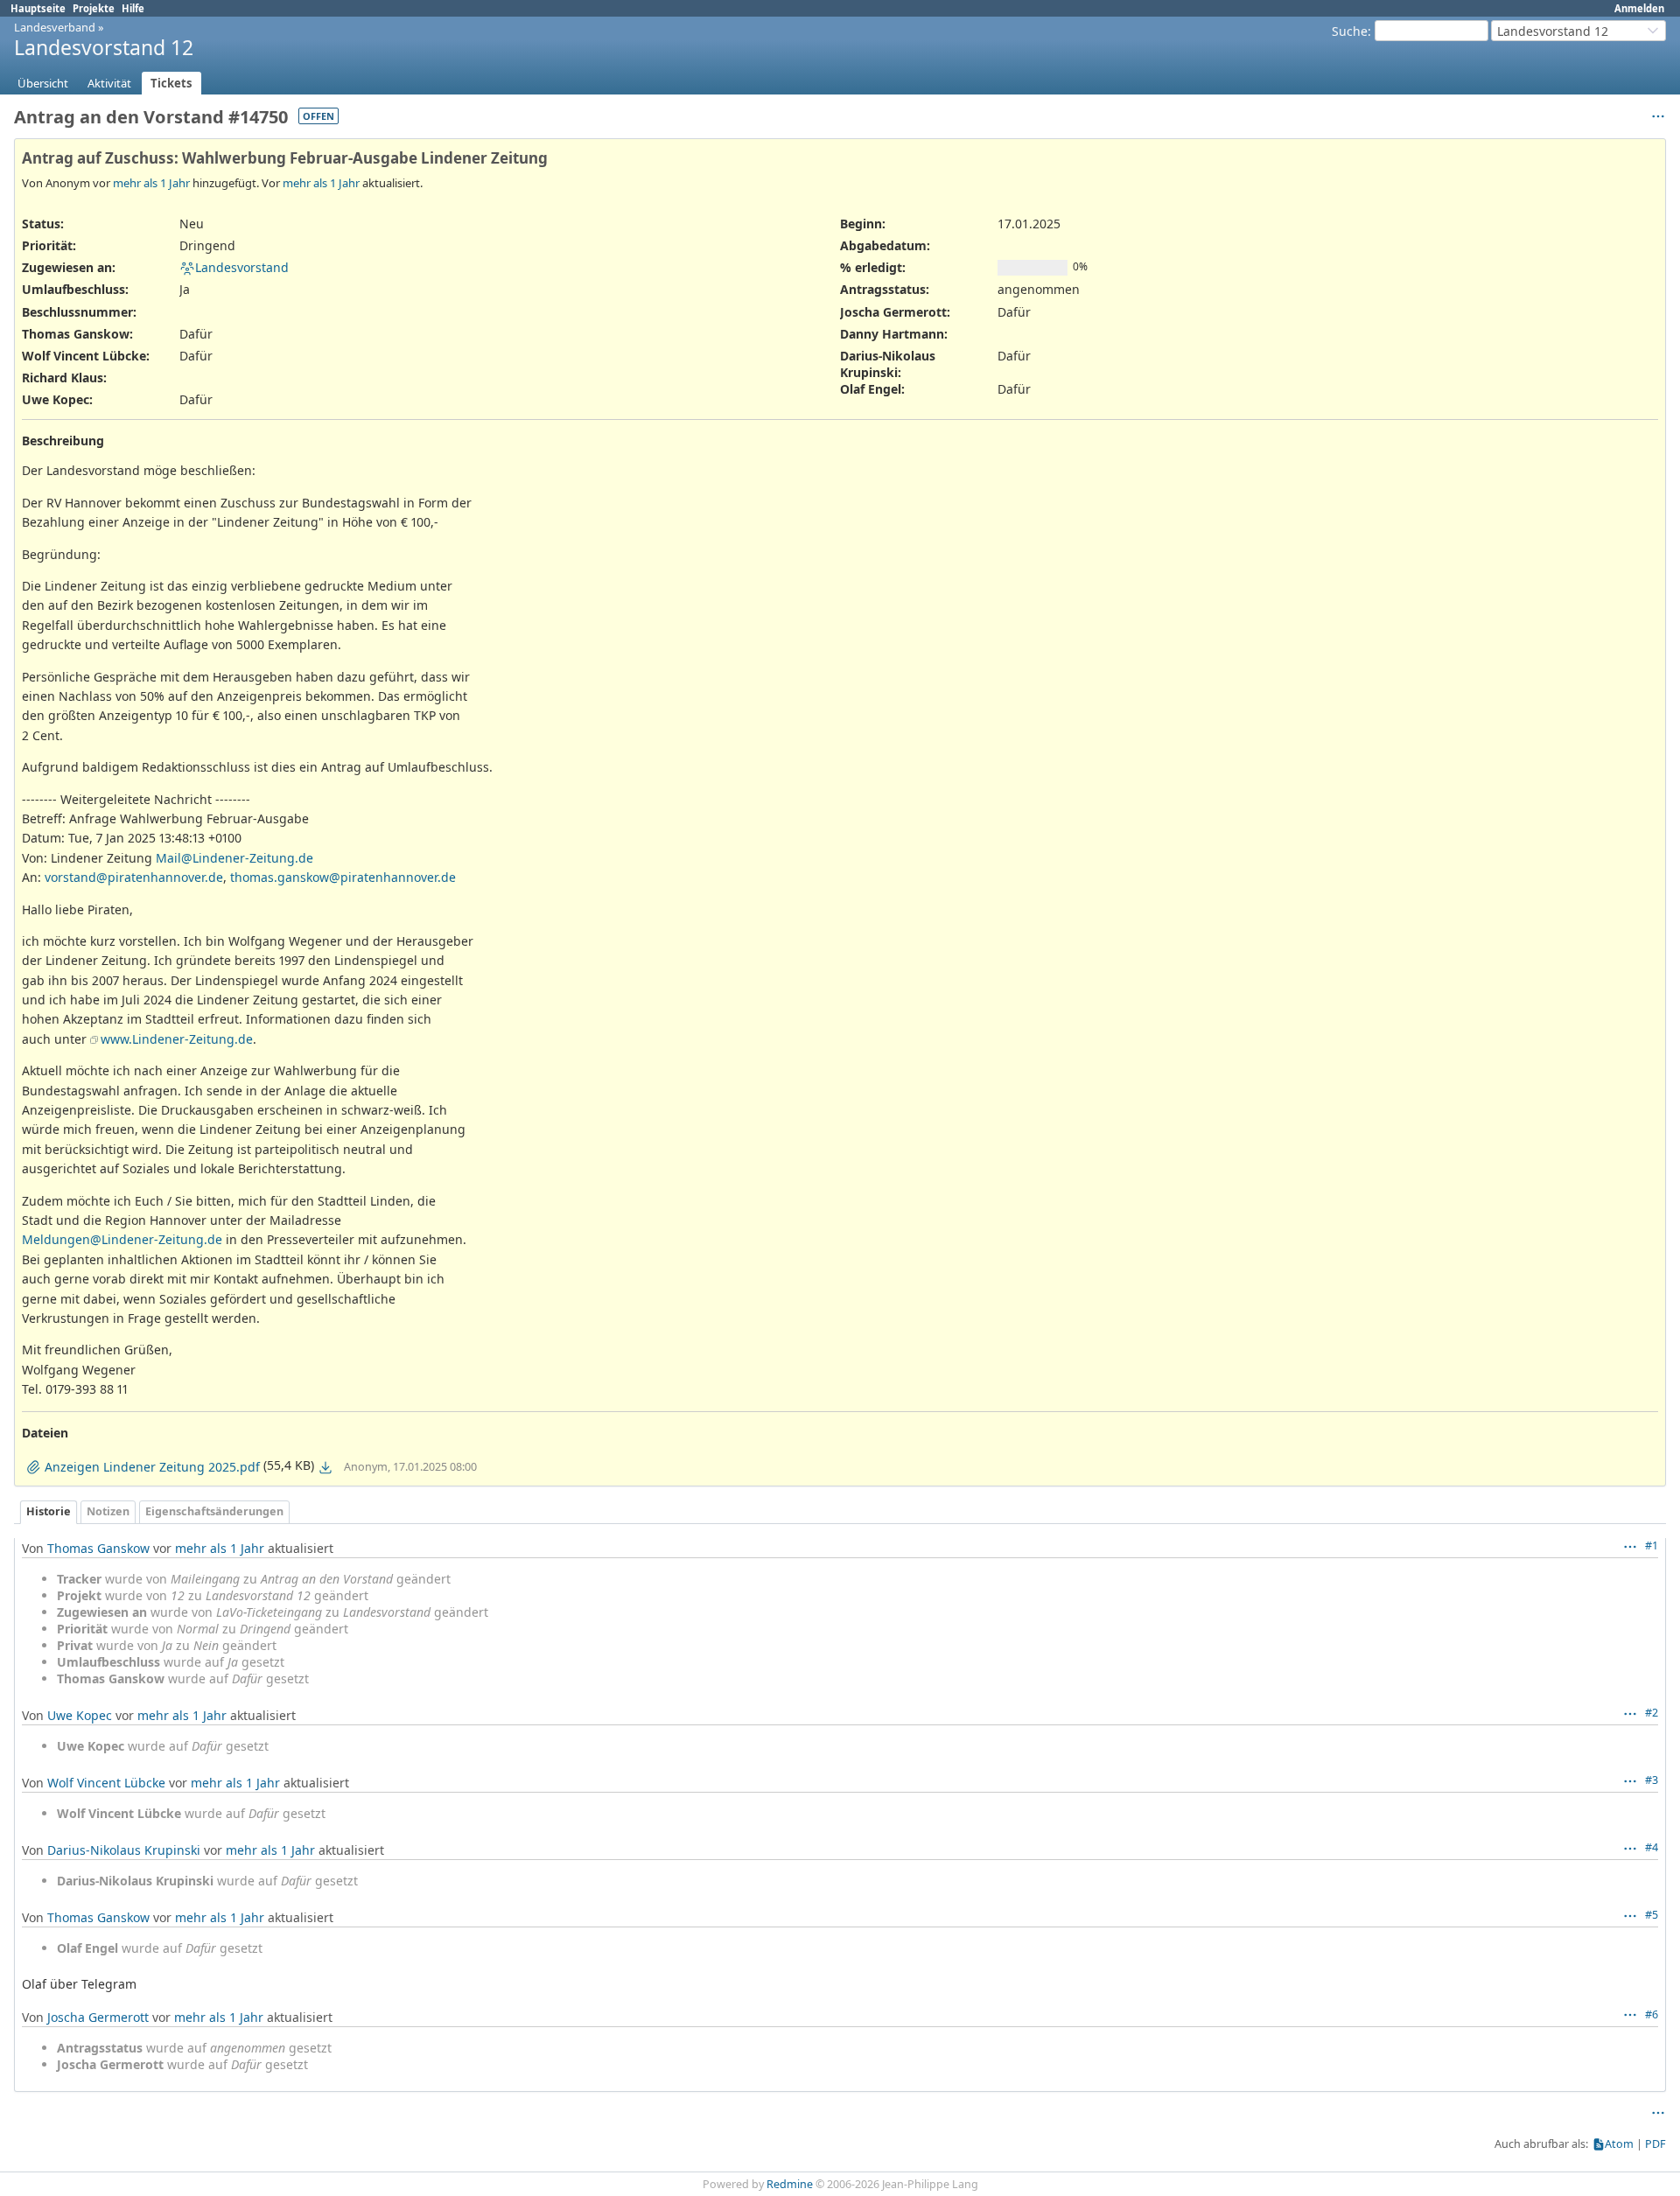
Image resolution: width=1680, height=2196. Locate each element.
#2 (1652, 1713)
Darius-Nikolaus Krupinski (124, 1850)
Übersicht (43, 83)
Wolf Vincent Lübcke (106, 1783)
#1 (1652, 1546)
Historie (49, 1511)
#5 (1652, 1915)
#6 (1652, 2014)
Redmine (790, 2184)
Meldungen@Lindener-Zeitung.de (122, 1239)
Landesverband (55, 27)
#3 (1652, 1780)
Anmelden (1639, 8)
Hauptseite (38, 8)
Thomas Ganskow (98, 1548)
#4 (1652, 1847)
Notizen (108, 1511)
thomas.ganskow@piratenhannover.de (343, 877)
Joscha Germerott (98, 2017)
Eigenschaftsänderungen (214, 1511)
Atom (1619, 2144)
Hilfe (133, 8)
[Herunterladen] (325, 1467)
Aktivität (109, 83)
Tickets (171, 83)
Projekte (94, 8)
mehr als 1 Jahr (151, 183)
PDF (1655, 2144)
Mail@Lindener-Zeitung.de (234, 858)
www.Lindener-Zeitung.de (177, 1039)
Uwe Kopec (80, 1715)
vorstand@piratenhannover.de (134, 877)
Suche (1350, 31)
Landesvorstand (242, 267)
